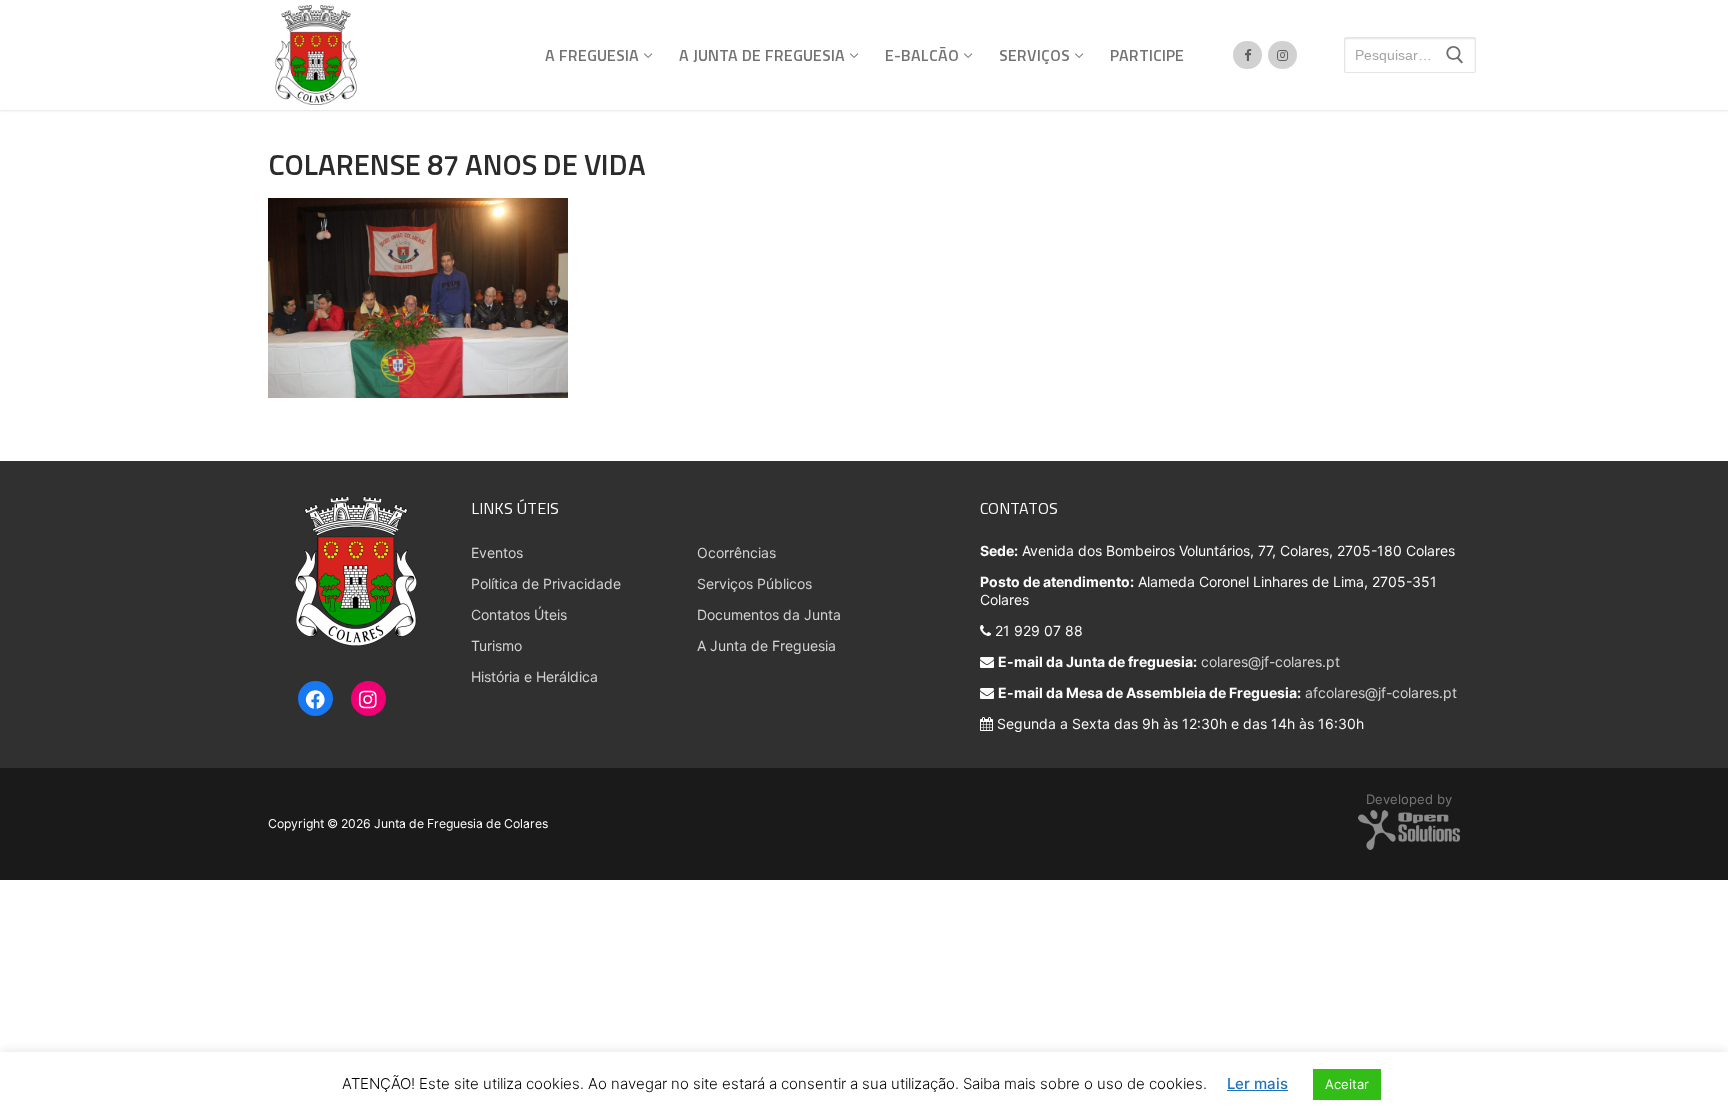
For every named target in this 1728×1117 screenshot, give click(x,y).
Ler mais (1257, 1083)
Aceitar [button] (1347, 1084)
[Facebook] (315, 700)
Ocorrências (736, 552)
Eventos (497, 552)
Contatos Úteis (519, 614)
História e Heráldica (534, 676)
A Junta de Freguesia (766, 645)
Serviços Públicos (754, 583)
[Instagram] (368, 700)
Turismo (496, 645)
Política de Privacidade (546, 583)
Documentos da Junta (769, 614)
